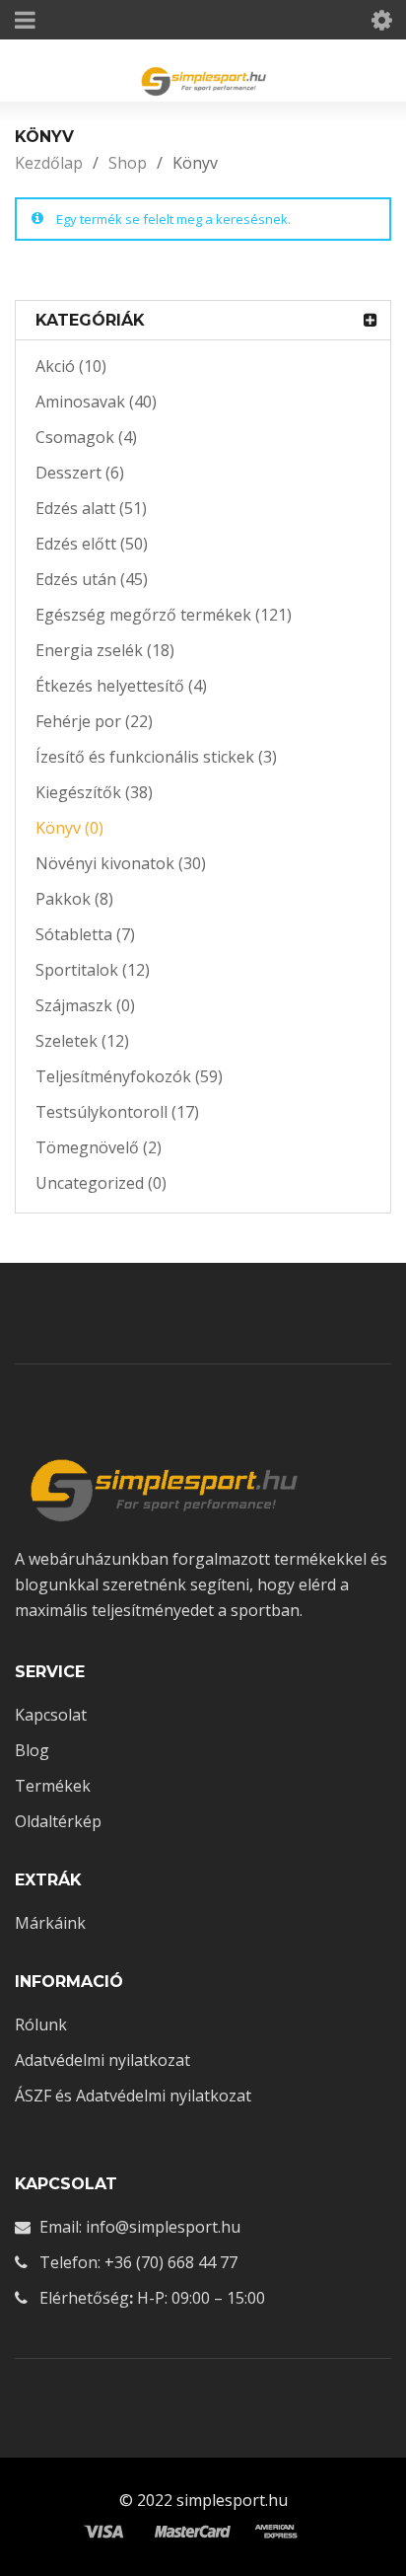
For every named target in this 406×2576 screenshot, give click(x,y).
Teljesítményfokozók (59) (129, 1076)
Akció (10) (71, 366)
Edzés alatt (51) (91, 508)
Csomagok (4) (86, 437)
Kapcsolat (51, 1715)
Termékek (53, 1786)
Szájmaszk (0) (85, 1005)
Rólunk (41, 2024)
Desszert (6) (80, 473)
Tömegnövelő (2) (99, 1147)
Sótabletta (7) (85, 934)
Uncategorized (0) (101, 1183)
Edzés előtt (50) (92, 544)
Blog (32, 1750)
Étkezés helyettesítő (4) (121, 686)
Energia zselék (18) (105, 650)
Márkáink (50, 1923)
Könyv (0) (69, 828)
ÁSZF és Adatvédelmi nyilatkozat (133, 2096)
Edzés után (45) (92, 579)
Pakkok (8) (74, 899)
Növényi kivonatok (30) (121, 863)
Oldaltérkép (58, 1821)
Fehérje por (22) (94, 721)
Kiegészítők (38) (94, 792)
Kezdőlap (49, 163)
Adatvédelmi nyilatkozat (102, 2060)
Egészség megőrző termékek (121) (164, 615)
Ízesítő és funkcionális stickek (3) (156, 757)
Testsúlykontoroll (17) (117, 1112)
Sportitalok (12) (93, 970)
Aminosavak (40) (96, 402)
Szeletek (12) (82, 1041)
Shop (128, 163)
